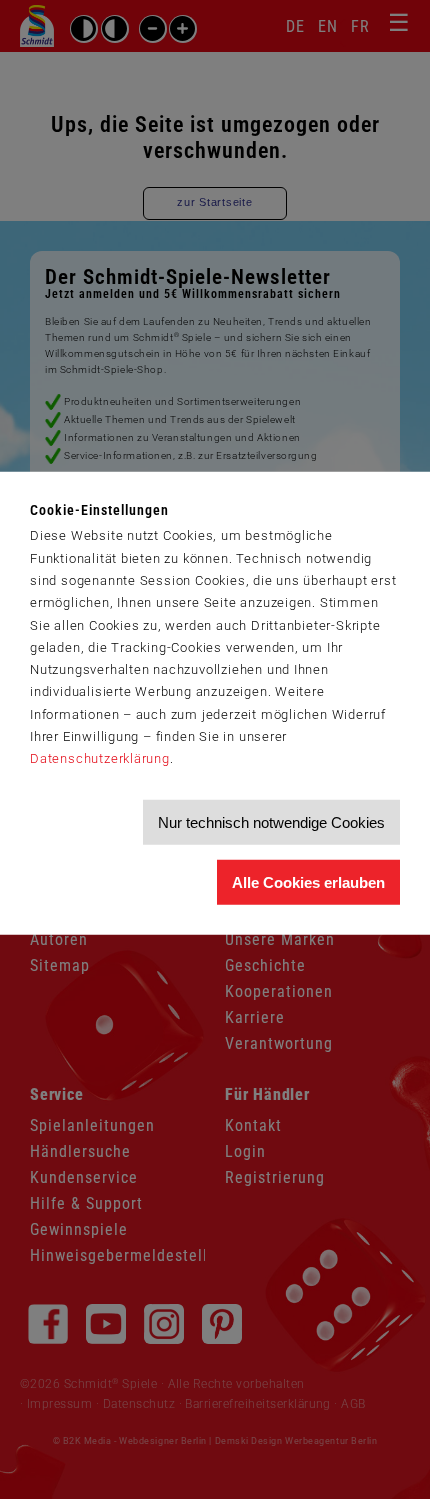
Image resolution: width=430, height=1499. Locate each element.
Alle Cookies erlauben (308, 882)
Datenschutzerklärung (100, 758)
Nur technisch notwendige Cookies (271, 822)
